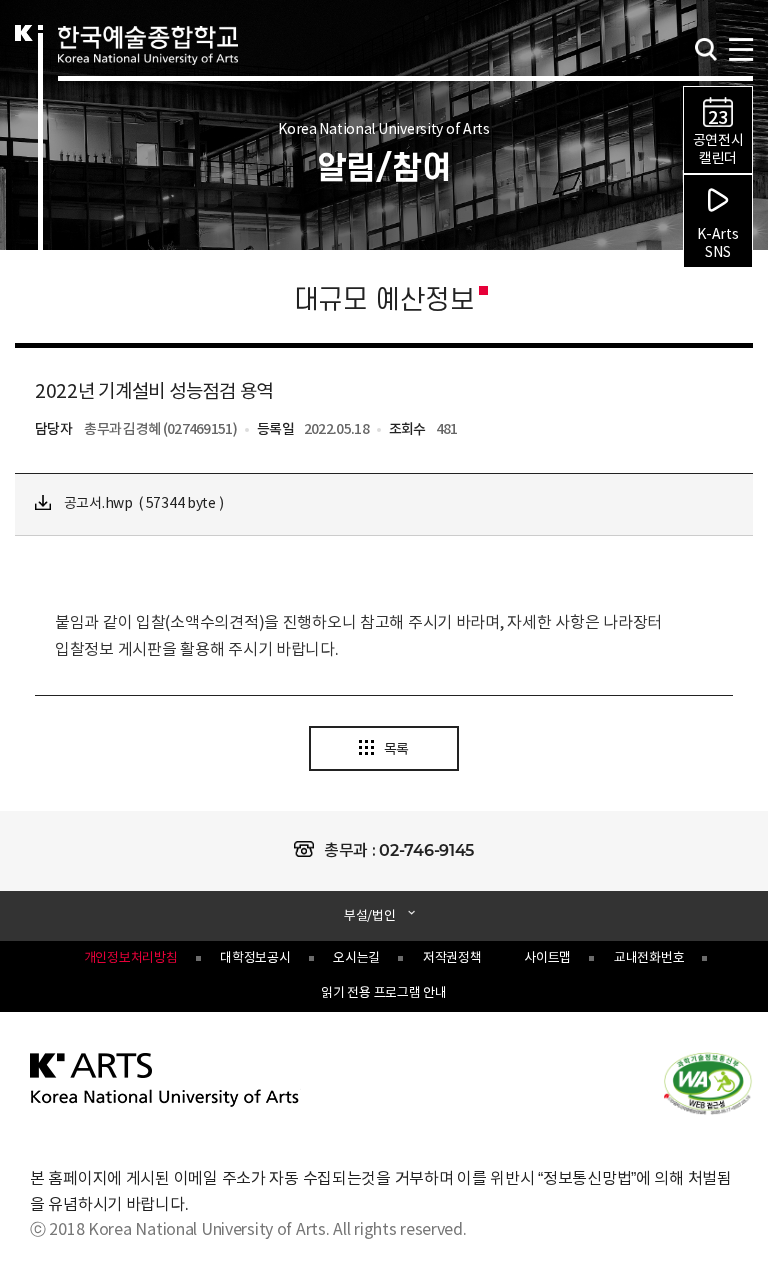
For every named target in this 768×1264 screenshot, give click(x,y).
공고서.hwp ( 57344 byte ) (142, 504)
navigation (740, 47)
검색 (706, 50)
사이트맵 (547, 958)
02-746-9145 (426, 850)
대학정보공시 (255, 958)
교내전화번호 (649, 958)
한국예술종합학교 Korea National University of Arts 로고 (148, 66)
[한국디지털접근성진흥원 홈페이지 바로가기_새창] (708, 1082)
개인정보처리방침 (131, 958)
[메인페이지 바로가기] (165, 1079)
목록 (396, 750)
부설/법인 (370, 915)
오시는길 (356, 958)
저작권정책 (452, 958)
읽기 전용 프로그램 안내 (383, 993)
